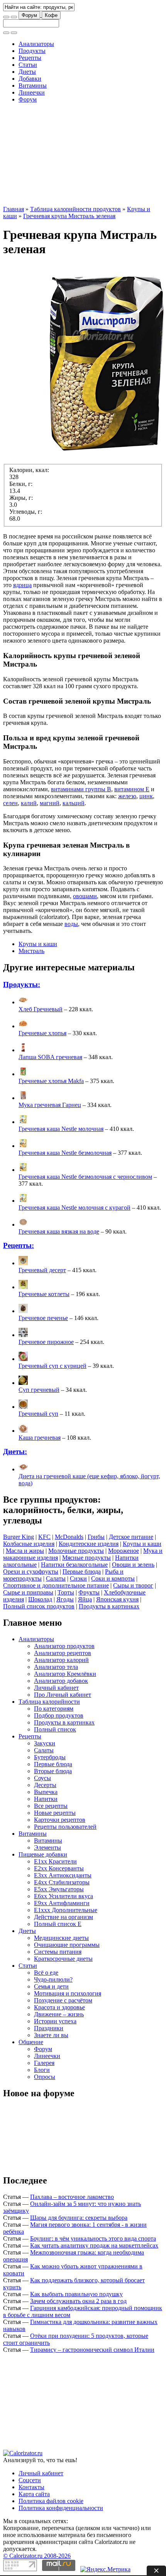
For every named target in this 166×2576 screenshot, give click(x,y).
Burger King (19, 1537)
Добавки (30, 79)
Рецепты (30, 58)
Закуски (45, 1743)
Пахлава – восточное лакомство (72, 2197)
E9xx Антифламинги (62, 1903)
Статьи (28, 65)
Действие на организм (64, 1917)
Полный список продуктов (39, 1606)
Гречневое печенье (43, 1318)
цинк (146, 796)
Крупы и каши (38, 944)
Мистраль (31, 951)
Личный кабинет (56, 1688)
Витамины (33, 85)
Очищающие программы (67, 1945)
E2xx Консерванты (59, 1868)
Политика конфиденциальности (61, 2508)
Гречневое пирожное (46, 1342)
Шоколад (40, 1599)
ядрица (22, 585)
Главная (14, 209)
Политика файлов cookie (51, 2501)
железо (127, 796)
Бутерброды (50, 1757)
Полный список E (58, 1924)
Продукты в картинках (109, 1606)
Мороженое (124, 1551)
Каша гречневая (40, 1438)
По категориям (54, 1709)
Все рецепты (51, 1806)
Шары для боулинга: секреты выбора (79, 2218)
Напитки (46, 1799)
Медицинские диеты (61, 1938)
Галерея (44, 2063)
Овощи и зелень (133, 1565)
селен (10, 803)
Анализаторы (36, 44)
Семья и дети (51, 1986)
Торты (66, 1592)
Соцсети (30, 2480)
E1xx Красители (55, 1861)
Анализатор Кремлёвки (65, 1674)
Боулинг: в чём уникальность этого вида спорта (93, 2238)
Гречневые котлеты (44, 1294)
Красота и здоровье (59, 2007)
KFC (44, 1537)
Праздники (49, 2028)
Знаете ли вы (51, 2035)
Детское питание (131, 1537)
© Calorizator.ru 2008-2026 (37, 2556)
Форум (29, 15)
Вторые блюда (53, 1771)
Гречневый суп (38, 1414)
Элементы (47, 1847)
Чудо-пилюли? (53, 1979)
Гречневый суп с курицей (53, 1366)
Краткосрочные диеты (63, 1959)
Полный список (55, 1729)
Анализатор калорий (61, 1660)
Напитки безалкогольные (74, 1565)
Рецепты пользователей (65, 1827)
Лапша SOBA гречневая (50, 1057)
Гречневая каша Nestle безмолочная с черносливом (85, 1177)
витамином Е (132, 789)
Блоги (42, 2070)
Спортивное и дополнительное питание (56, 1585)
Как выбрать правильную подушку (76, 2294)
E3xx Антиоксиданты (63, 1875)
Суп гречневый (39, 1390)
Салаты (56, 1578)
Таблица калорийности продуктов (75, 209)
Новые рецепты (55, 1813)
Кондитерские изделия (89, 1544)
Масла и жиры (25, 1551)
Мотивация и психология (68, 1993)
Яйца (85, 1599)
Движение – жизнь (59, 2014)
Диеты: (15, 1451)
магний (50, 803)
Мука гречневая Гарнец (50, 1105)
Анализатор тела (56, 1667)
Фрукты (89, 1592)
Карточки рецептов (60, 1820)
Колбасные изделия (29, 1544)
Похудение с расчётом (63, 2000)
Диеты (27, 72)
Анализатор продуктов (64, 1646)
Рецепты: (19, 1245)
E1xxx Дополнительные (66, 1910)
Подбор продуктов (59, 1715)
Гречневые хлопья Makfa (51, 1081)
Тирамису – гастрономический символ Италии (92, 2350)
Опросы (45, 2077)
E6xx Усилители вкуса (64, 1896)
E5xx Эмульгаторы (59, 1889)
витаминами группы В (81, 789)
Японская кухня (117, 1599)
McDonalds (69, 1537)
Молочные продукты (76, 1551)
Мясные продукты (86, 1558)
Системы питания (58, 1952)
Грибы (96, 1537)
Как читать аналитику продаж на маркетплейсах (94, 2245)
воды (71, 924)
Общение (31, 2042)
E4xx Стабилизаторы (62, 1882)
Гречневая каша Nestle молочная (61, 1129)
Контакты (31, 2487)
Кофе (51, 15)
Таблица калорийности (49, 1702)
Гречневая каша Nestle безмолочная (65, 1153)
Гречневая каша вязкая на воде (59, 1231)
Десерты (45, 1785)
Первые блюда (82, 1571)
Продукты (32, 51)
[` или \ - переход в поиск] (6, 17)
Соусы (42, 1778)
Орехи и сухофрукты (31, 1571)
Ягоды (65, 1599)
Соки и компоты (113, 1578)
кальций (74, 803)
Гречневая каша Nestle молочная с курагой (75, 1208)
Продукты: (22, 984)
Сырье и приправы (28, 1592)
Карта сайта (34, 2494)
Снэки (78, 1578)
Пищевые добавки (43, 1854)
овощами (85, 896)
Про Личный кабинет (63, 1695)
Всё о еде (46, 1973)
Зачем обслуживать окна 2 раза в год (78, 2301)
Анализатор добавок (61, 1681)
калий (29, 803)
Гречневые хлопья (42, 1033)
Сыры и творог (133, 1585)
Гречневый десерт (42, 1270)
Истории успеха (55, 2021)
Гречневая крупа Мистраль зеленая (69, 216)
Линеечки (32, 92)
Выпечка (46, 1792)
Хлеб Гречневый (41, 1009)
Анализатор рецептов (63, 1653)
